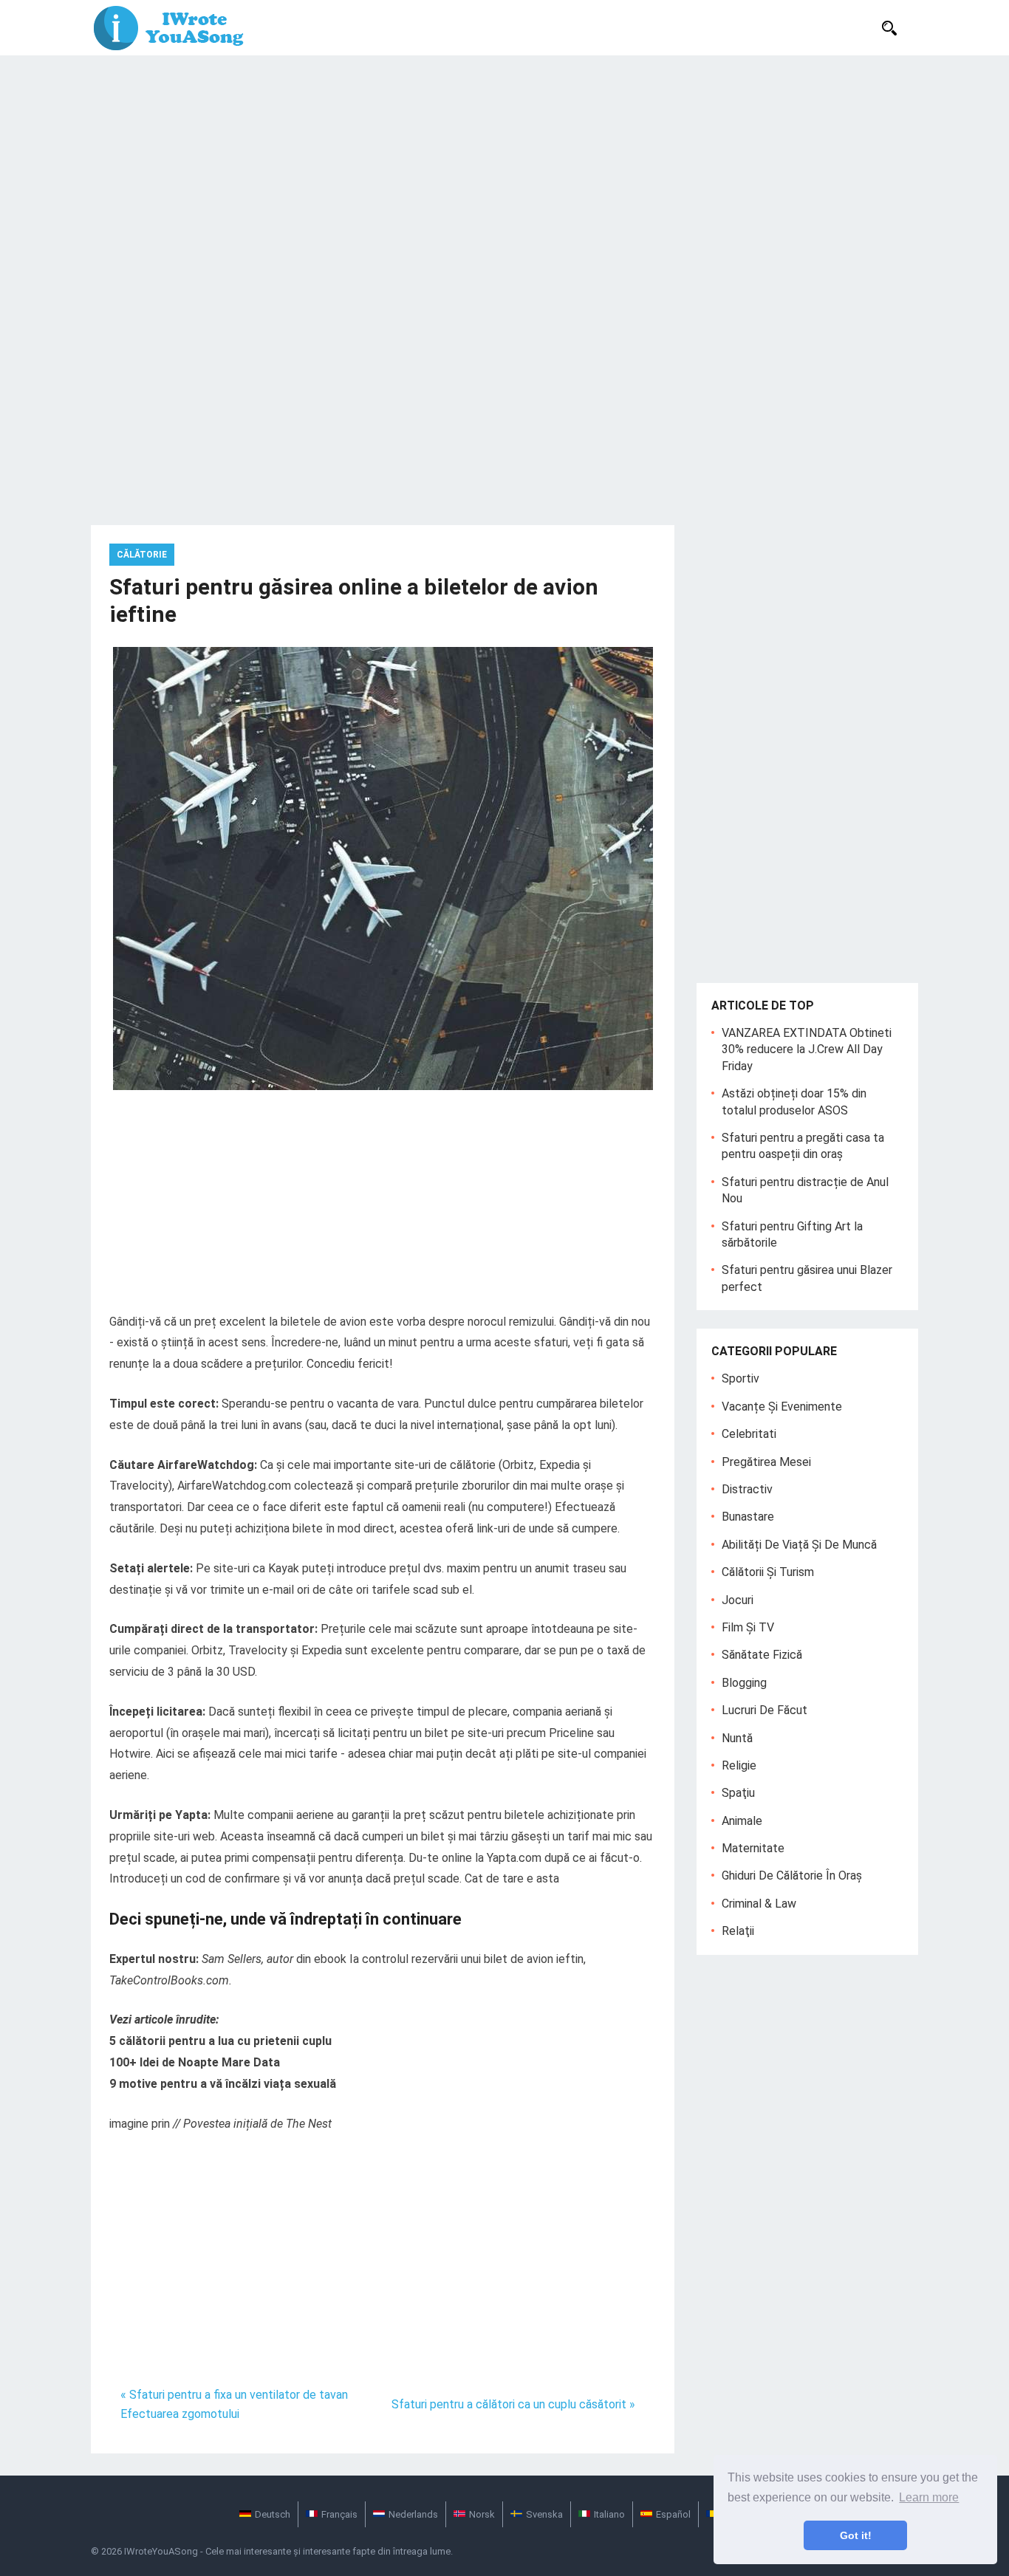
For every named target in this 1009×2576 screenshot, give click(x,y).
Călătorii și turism (768, 1572)
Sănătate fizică (762, 1655)
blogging (744, 1683)
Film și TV (748, 1627)
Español (673, 2514)
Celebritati (749, 1434)
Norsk (482, 2514)
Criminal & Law (759, 1904)
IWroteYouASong (161, 2551)
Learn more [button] (929, 2497)
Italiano (609, 2514)
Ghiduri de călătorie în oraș (792, 1876)
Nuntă (737, 1738)
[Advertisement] (504, 166)
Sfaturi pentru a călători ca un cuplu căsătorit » (513, 2404)
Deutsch (273, 2514)
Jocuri (738, 1600)
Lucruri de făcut (765, 1710)
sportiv (740, 1378)
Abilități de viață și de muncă (799, 1545)
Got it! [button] (856, 2535)
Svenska (544, 2514)
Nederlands (413, 2514)
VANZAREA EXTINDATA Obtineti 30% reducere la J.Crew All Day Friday (807, 1049)
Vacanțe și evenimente (782, 1407)
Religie (739, 1765)
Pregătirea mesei (766, 1462)
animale (742, 1821)
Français (339, 2514)
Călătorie (142, 555)
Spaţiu (738, 1793)
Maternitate (753, 1848)
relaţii (738, 1931)
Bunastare (748, 1517)
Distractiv (747, 1489)
